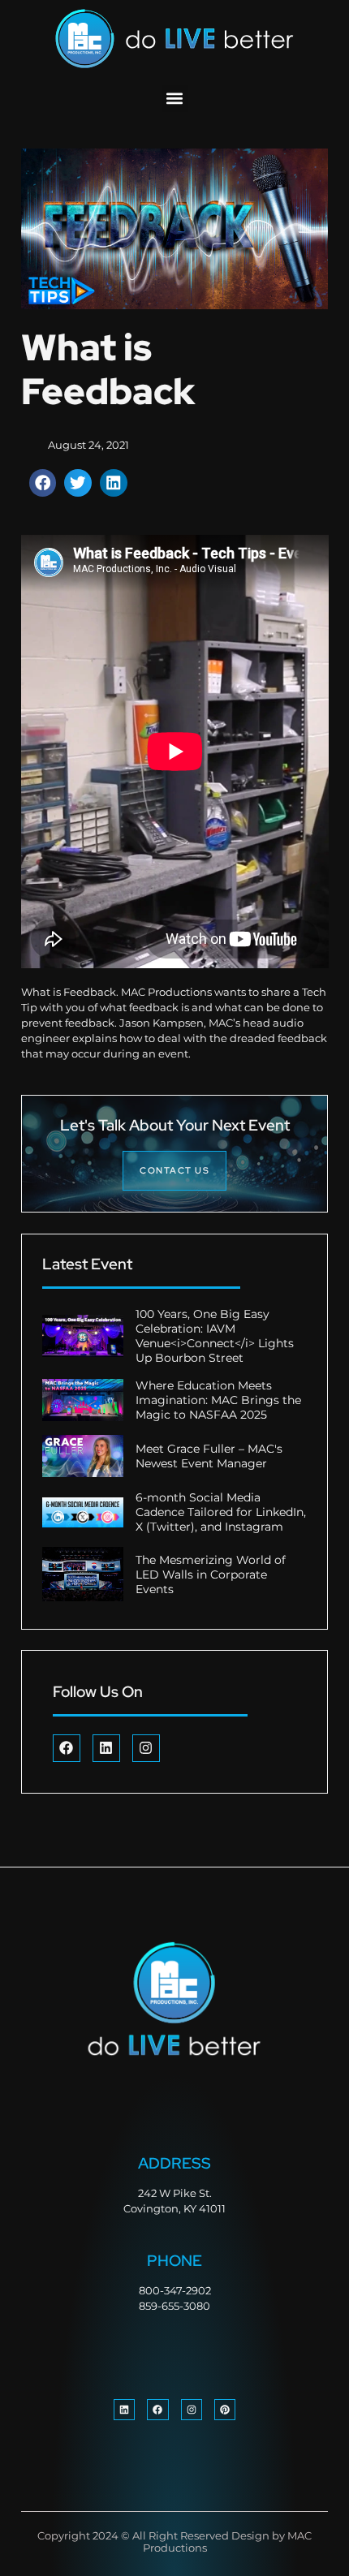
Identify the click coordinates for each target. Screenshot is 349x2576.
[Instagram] (146, 1748)
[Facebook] (67, 1748)
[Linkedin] (106, 1748)
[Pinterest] (225, 2410)
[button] (175, 99)
